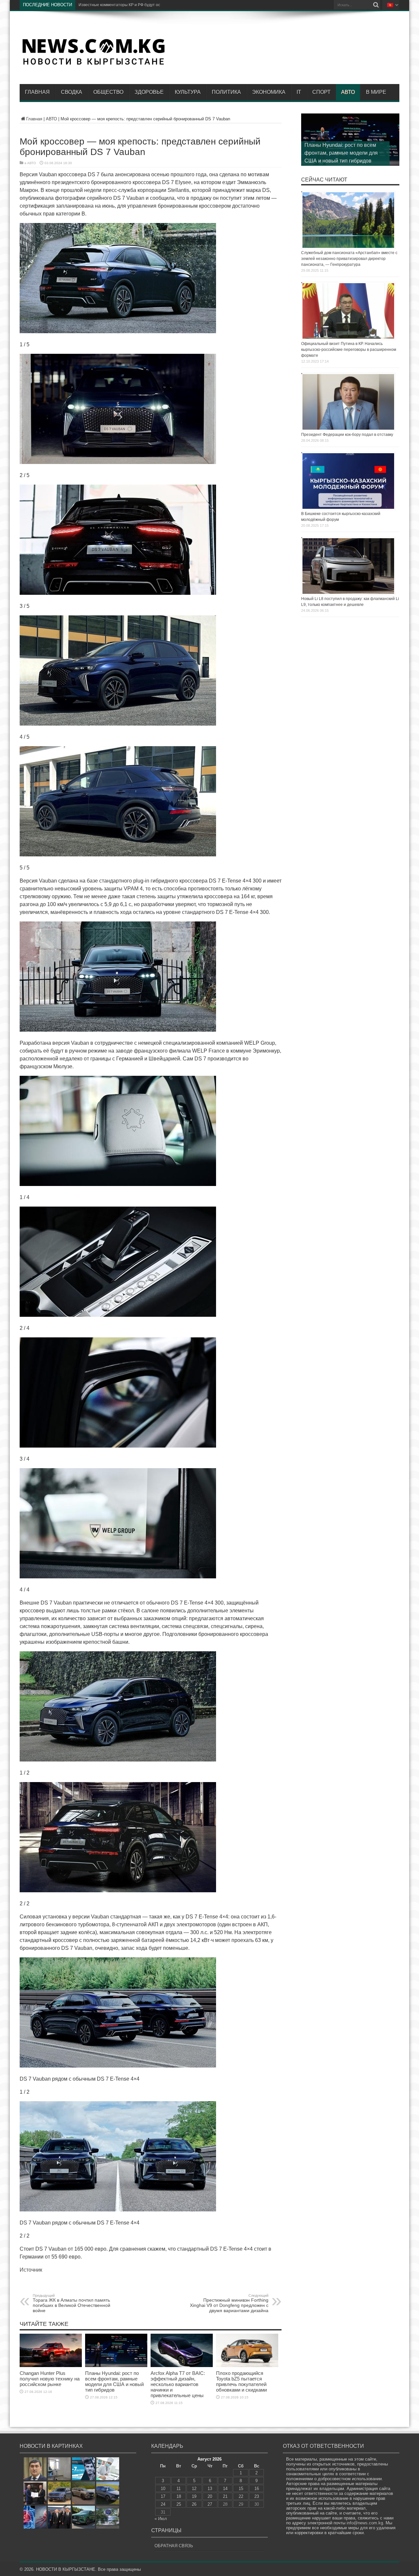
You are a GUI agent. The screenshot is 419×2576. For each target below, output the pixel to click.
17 (163, 2496)
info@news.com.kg (365, 2523)
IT (299, 92)
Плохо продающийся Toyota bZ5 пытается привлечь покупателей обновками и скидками (241, 2381)
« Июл (161, 2519)
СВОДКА (72, 92)
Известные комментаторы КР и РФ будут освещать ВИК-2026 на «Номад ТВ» (151, 5)
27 (210, 2504)
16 (257, 2489)
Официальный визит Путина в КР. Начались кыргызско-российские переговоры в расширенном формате (349, 350)
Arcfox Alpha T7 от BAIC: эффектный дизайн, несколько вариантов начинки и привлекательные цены (178, 2384)
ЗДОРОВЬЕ (149, 92)
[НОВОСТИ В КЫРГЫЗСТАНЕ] (93, 64)
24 (163, 2504)
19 (194, 2496)
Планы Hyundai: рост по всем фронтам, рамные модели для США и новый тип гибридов (114, 2381)
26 (194, 2504)
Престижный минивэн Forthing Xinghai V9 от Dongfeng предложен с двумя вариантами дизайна (229, 2303)
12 (194, 2489)
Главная (37, 92)
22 (241, 2496)
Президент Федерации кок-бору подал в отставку (347, 435)
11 (179, 2489)
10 (163, 2489)
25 (179, 2504)
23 (257, 2496)
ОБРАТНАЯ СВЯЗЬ (174, 2546)
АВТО (348, 92)
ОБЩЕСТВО (108, 92)
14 (225, 2489)
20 (210, 2496)
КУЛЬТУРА (188, 92)
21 (225, 2496)
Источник (31, 2270)
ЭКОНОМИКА (269, 92)
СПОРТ (321, 92)
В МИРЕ (376, 92)
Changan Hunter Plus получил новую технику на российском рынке (50, 2379)
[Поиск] (376, 5)
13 (210, 2489)
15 (241, 2489)
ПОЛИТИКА (226, 92)
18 (179, 2496)
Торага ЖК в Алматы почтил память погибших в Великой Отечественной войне (72, 2303)
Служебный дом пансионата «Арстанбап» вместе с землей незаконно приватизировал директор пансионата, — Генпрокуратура (349, 259)
